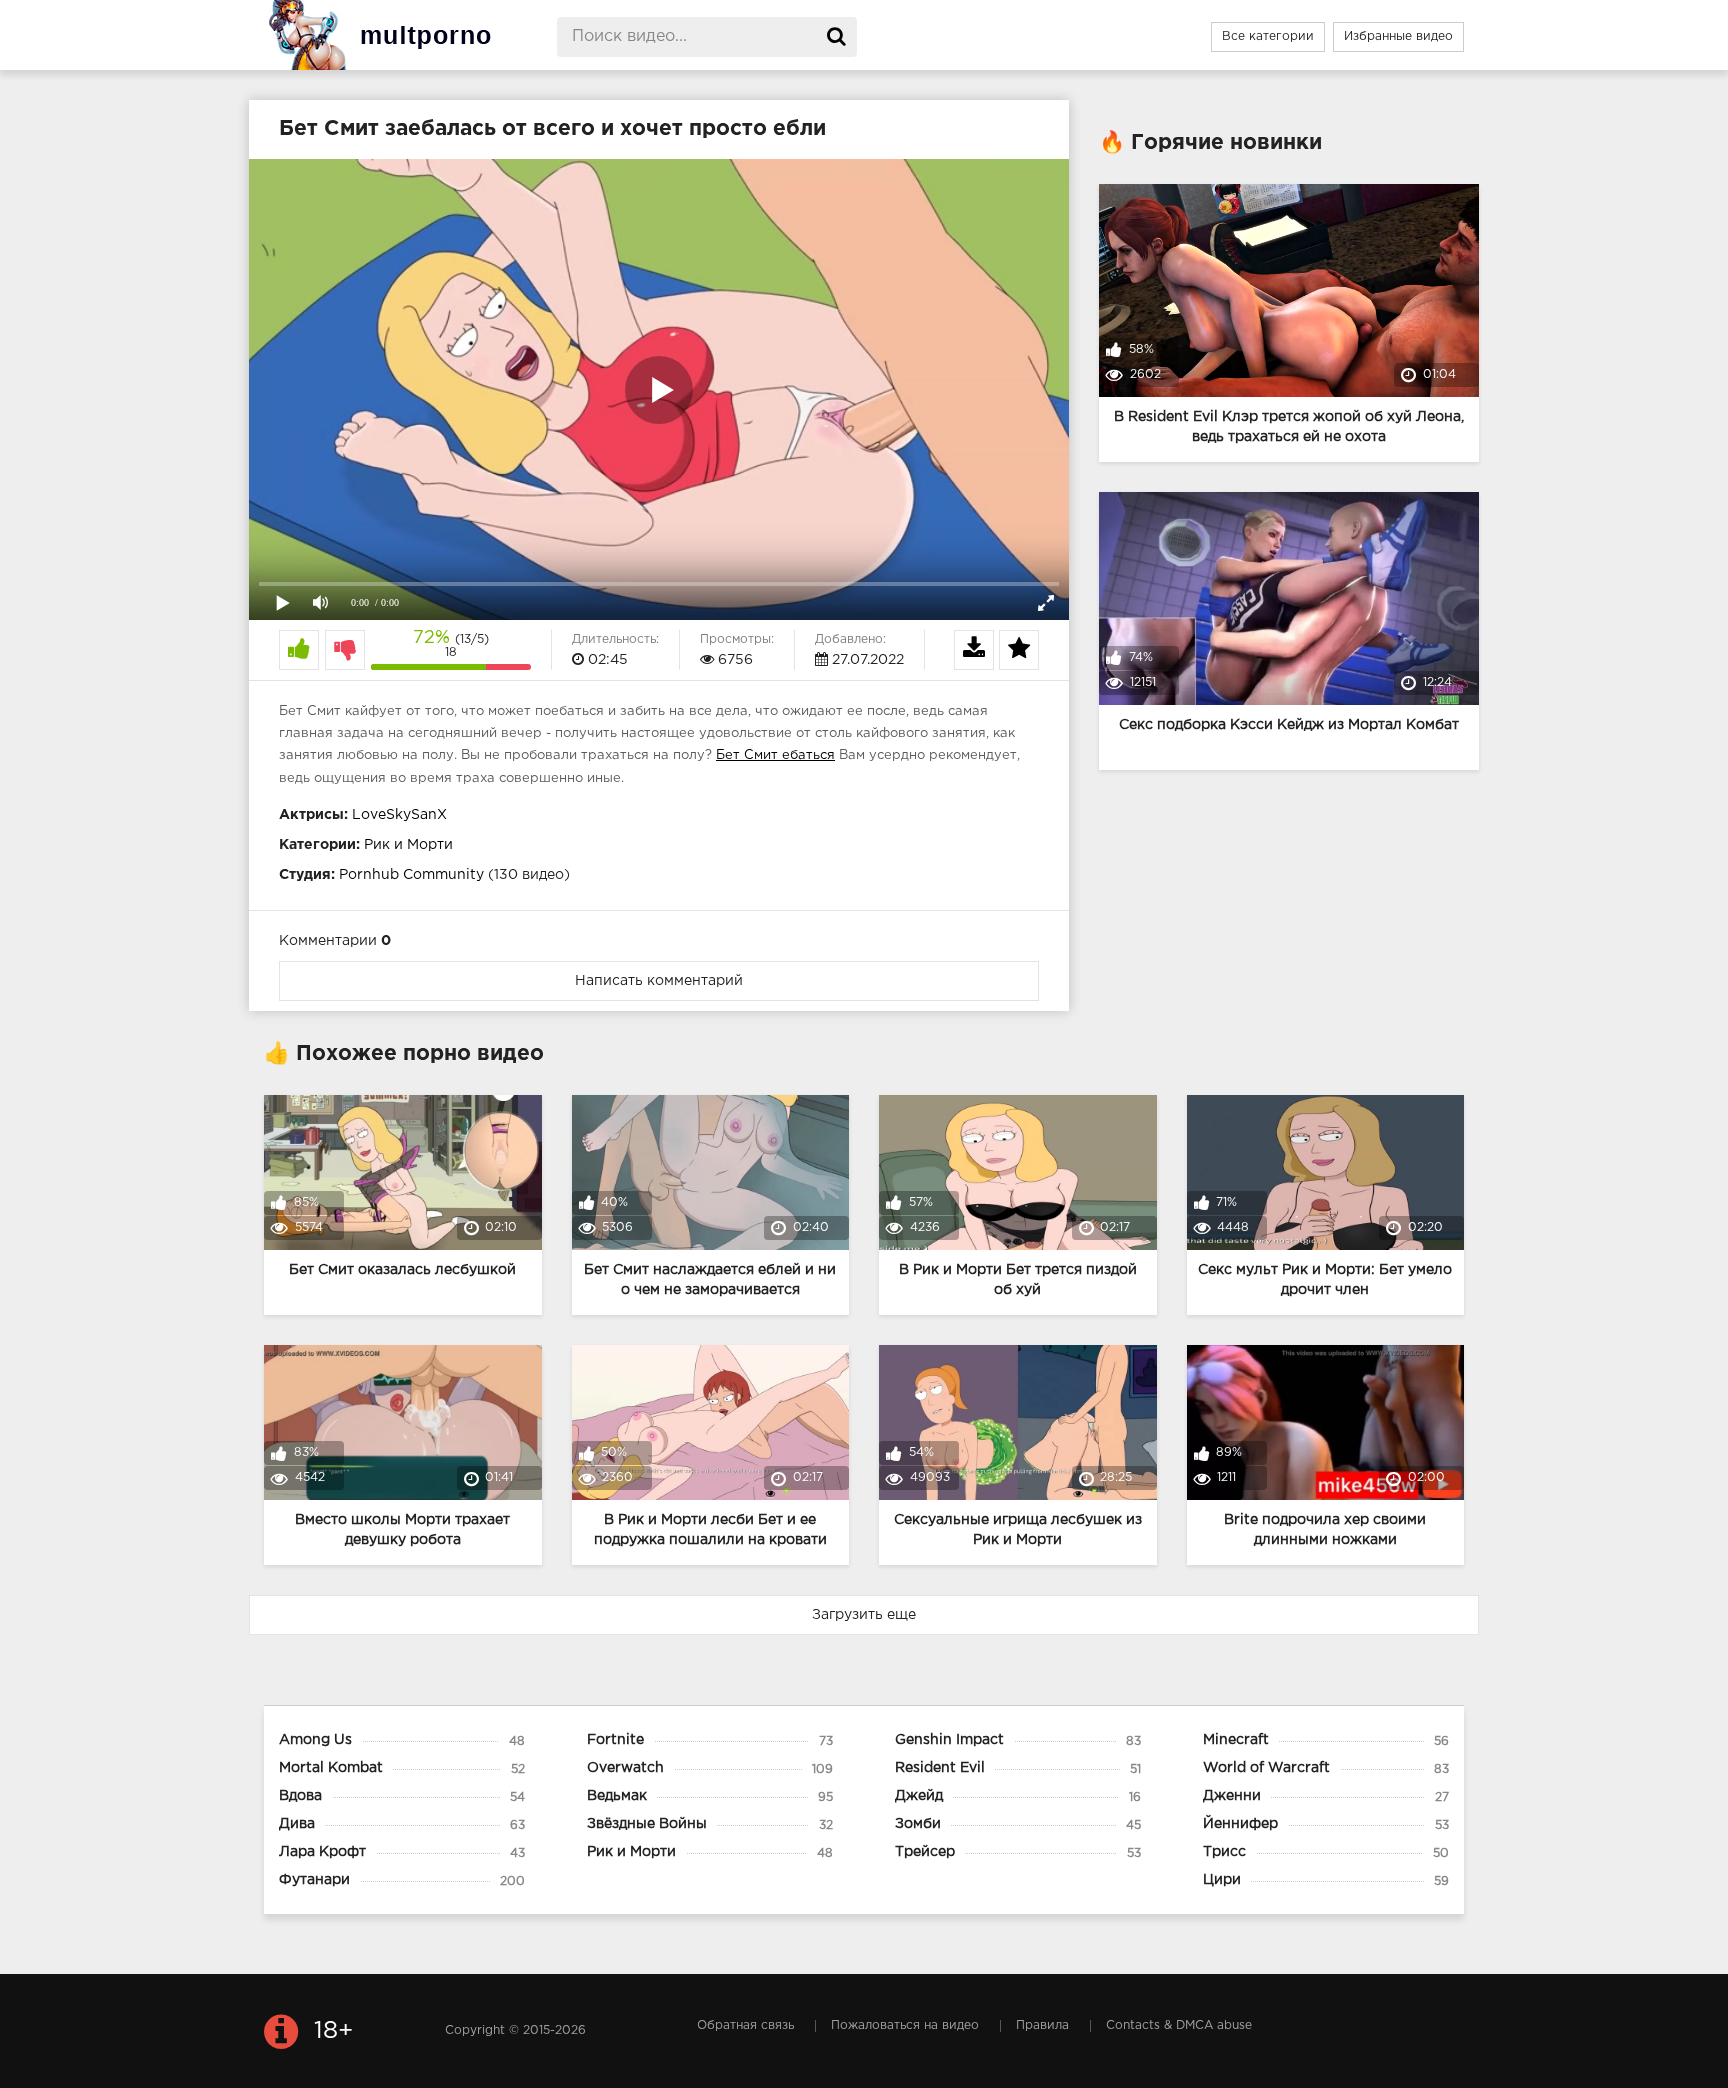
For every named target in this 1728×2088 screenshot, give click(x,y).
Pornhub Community (411, 875)
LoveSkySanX (399, 815)
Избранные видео (1398, 36)
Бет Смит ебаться (775, 755)
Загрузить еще (864, 1615)
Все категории (1268, 36)
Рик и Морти (408, 845)
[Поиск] (837, 37)
